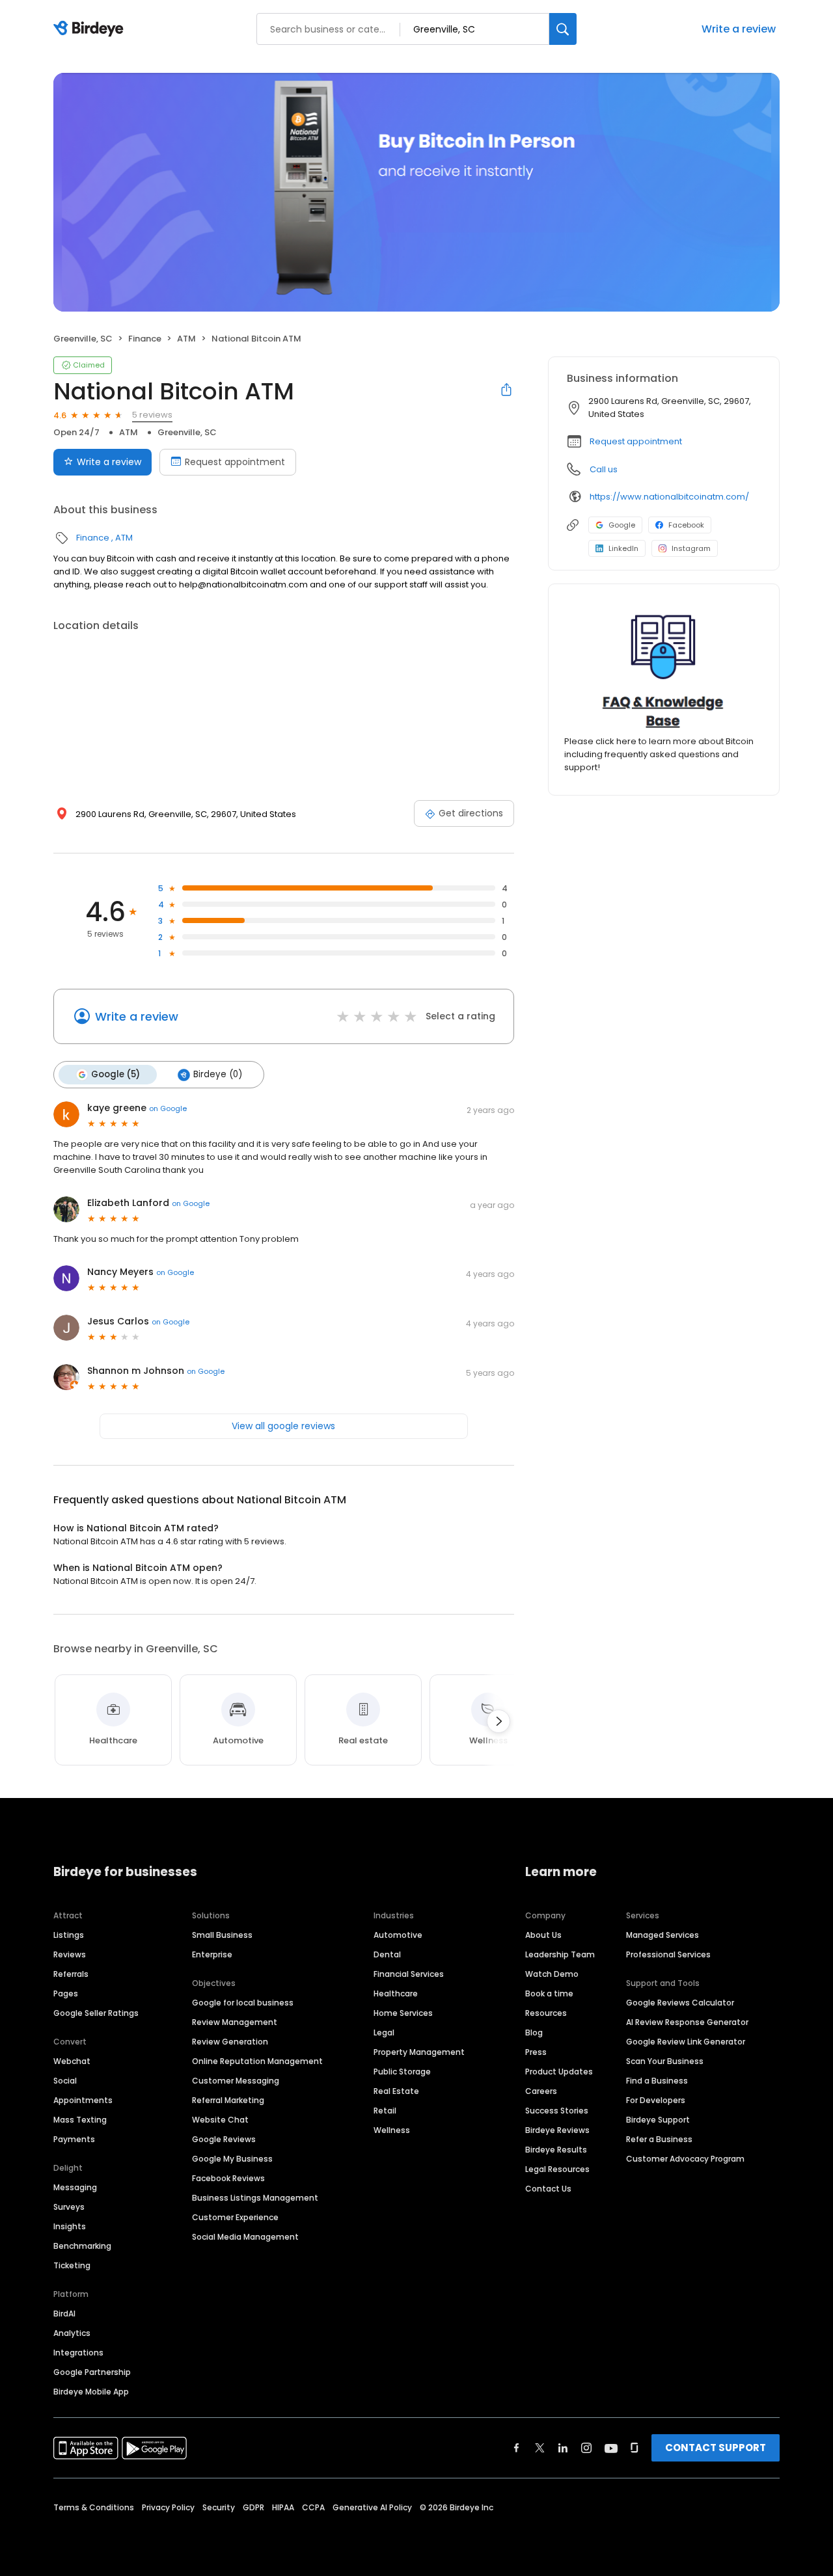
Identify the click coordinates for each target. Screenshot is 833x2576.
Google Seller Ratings (96, 2013)
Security (219, 2507)
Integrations (78, 2353)
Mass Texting (80, 2120)
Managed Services (662, 1935)
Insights (70, 2226)
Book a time (549, 1993)
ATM (186, 339)
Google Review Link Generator (686, 2042)
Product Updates (559, 2072)
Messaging (75, 2187)
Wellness (392, 2130)
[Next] (498, 1721)
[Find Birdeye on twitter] (540, 2448)
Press (536, 2052)
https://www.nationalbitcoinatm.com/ (669, 497)
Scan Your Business (665, 2061)
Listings (69, 1935)
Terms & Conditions (94, 2507)
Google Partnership (92, 2372)
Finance (145, 339)
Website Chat (220, 2120)
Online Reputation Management (257, 2061)
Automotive (398, 1935)
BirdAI (64, 2314)
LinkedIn (623, 548)
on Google (168, 1108)
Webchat (72, 2061)
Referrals (71, 1974)
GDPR (253, 2507)
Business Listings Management (255, 2198)
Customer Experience (235, 2217)
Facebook (686, 525)
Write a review (739, 29)
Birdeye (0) (218, 1074)
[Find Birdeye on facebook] (517, 2448)
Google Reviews (224, 2139)
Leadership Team (560, 1954)
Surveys (69, 2207)
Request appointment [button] (636, 441)
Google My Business (232, 2159)
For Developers (656, 2100)
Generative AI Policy (372, 2507)
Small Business (222, 1935)
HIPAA (283, 2507)
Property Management (419, 2052)
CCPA (313, 2507)
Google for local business (243, 2003)
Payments (74, 2139)
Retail (385, 2111)
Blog (534, 2033)
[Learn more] (664, 670)
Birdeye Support (658, 2120)
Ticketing (72, 2265)
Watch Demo (552, 1974)
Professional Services (668, 1954)
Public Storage (402, 2072)
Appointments (83, 2100)
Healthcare (396, 1993)
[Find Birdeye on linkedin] (563, 2448)
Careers (541, 2091)
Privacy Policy (168, 2507)
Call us (604, 469)
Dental (387, 1954)
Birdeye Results (556, 2150)
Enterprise (212, 1954)
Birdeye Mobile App (91, 2392)
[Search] (563, 29)
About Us (543, 1935)
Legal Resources (557, 2169)
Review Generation (230, 2042)
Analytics (72, 2333)
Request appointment (235, 462)
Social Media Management (245, 2237)
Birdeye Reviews (557, 2130)
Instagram (691, 548)
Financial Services (409, 1974)
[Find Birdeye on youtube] (611, 2448)
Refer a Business (659, 2139)
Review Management (235, 2022)
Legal (384, 2033)
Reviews (70, 1954)
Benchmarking (82, 2246)
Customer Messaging (236, 2081)
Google (622, 525)
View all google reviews (283, 1426)
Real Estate (396, 2091)
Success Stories (557, 2111)
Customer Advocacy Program (685, 2159)
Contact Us (548, 2189)
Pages (66, 1993)
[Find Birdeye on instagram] (586, 2448)
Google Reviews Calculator (680, 2003)
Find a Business (657, 2081)
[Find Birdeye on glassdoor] (635, 2448)
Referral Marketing (228, 2100)
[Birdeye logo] (91, 29)
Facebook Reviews (228, 2178)
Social (65, 2081)
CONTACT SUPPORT (716, 2448)
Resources (546, 2013)
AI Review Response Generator (687, 2022)
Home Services (403, 2013)
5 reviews (152, 415)
